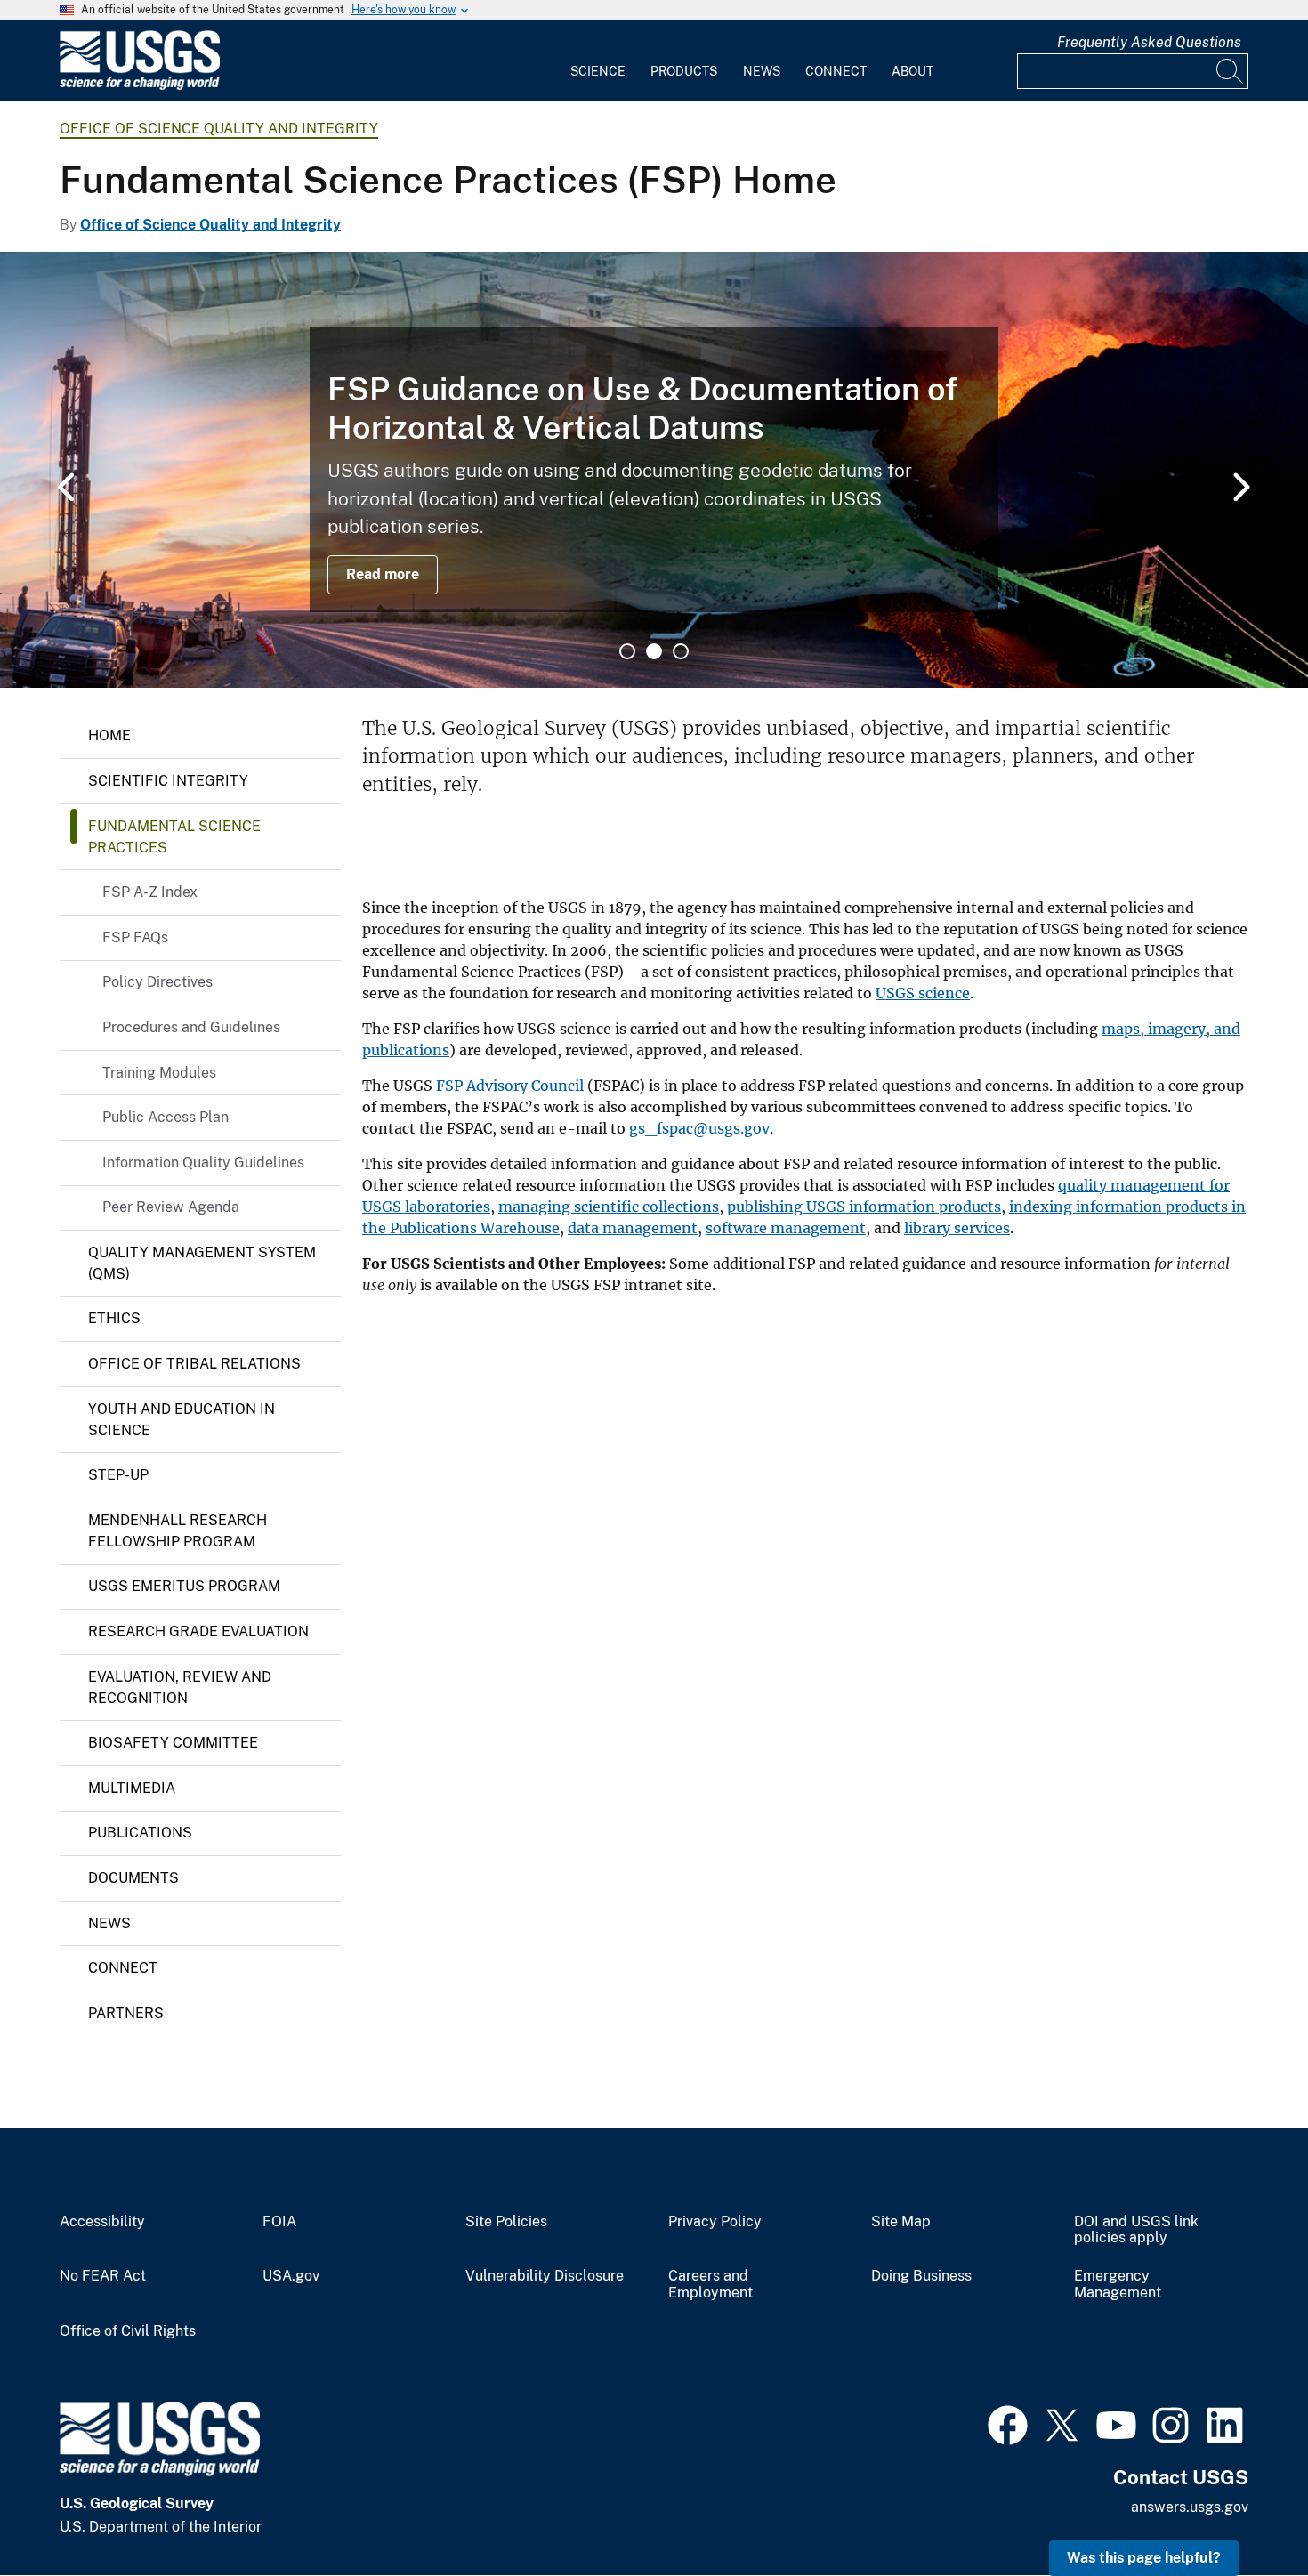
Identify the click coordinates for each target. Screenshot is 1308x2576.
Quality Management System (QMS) (202, 1263)
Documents (133, 1878)
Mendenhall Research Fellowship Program (178, 1531)
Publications (140, 1833)
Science (598, 71)
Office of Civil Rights (128, 2331)
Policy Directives (157, 982)
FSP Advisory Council (510, 1086)
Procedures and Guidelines (191, 1027)
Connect (836, 71)
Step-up (118, 1475)
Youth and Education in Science (182, 1420)
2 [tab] (654, 651)
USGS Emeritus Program (184, 1586)
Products (684, 71)
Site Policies (506, 2222)
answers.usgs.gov (1190, 2507)
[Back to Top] (1243, 2511)
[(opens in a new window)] (1008, 2423)
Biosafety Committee (173, 1743)
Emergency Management (1118, 2285)
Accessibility (102, 2222)
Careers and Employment (711, 2285)
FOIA (279, 2222)
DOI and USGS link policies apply (1136, 2230)
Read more (383, 574)
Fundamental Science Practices (174, 837)
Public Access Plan (166, 1117)
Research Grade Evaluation (198, 1631)
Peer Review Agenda (171, 1207)
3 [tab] (681, 651)
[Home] (140, 86)
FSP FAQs (135, 937)
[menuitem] (598, 61)
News (762, 71)
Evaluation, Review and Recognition (180, 1688)
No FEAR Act (103, 2276)
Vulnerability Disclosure (545, 2276)
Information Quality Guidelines (203, 1163)
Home (109, 735)
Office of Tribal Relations (194, 1364)
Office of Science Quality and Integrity (219, 129)
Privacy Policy (715, 2222)
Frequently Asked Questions (1149, 42)
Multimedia (132, 1788)
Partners (126, 2013)
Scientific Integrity (168, 781)
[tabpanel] (654, 470)
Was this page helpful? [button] (1144, 2558)
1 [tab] (627, 651)
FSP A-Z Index (150, 892)
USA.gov (291, 2276)
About (912, 71)
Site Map (901, 2222)
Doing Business (921, 2276)
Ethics (114, 1318)
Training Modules (159, 1073)
